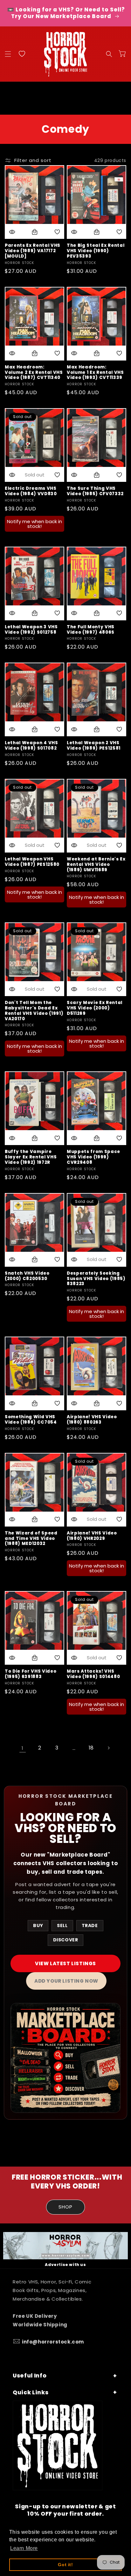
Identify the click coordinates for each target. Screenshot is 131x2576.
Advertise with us (65, 2265)
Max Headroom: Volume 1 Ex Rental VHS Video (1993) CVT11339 (95, 373)
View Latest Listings (65, 1963)
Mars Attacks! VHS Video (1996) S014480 (93, 1674)
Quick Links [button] (31, 2392)
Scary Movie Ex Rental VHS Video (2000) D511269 (95, 1008)
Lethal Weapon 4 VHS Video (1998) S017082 (31, 746)
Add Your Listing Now (66, 1981)
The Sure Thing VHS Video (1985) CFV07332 (95, 491)
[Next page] (108, 1748)
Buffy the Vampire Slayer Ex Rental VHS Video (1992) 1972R (31, 1157)
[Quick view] (12, 232)
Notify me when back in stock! (34, 524)
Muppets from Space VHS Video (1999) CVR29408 (93, 1157)
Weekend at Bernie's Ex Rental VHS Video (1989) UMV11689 (96, 865)
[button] (8, 54)
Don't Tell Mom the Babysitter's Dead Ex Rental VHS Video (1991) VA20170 (34, 1011)
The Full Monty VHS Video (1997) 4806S (91, 630)
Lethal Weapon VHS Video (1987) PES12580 (32, 862)
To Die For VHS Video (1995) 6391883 (31, 1674)
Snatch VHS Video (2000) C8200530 (27, 1276)
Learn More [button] (24, 2548)
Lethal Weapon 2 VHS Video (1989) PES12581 (94, 746)
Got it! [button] (65, 2565)
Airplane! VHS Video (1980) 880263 (92, 1420)
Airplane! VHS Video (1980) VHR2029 (92, 1536)
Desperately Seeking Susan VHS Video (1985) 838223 (96, 1279)
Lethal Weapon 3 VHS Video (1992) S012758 (31, 630)
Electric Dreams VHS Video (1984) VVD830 (31, 491)
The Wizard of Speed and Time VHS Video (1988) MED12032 (31, 1539)
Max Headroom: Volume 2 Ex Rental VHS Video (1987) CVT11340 (34, 373)
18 (91, 1748)
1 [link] (23, 1748)
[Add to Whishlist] (57, 232)
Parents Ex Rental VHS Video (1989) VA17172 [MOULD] (33, 251)
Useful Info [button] (30, 2376)
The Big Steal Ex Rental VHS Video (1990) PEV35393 (96, 251)
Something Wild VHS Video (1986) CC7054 (31, 1420)
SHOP (65, 2207)
